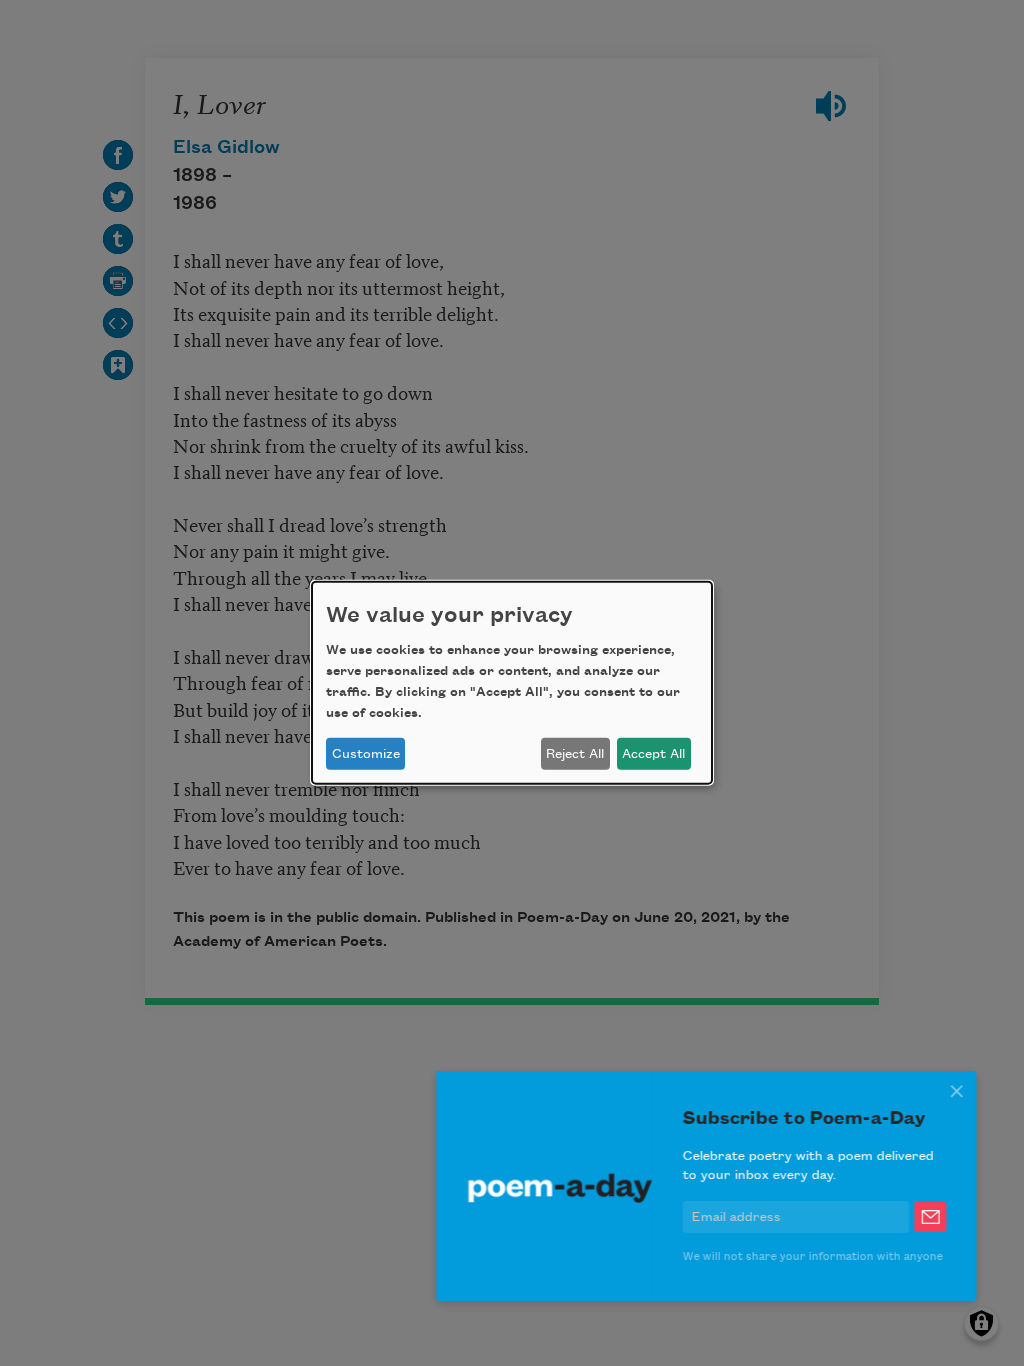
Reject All (575, 754)
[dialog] (512, 683)
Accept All (653, 754)
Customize (366, 754)
